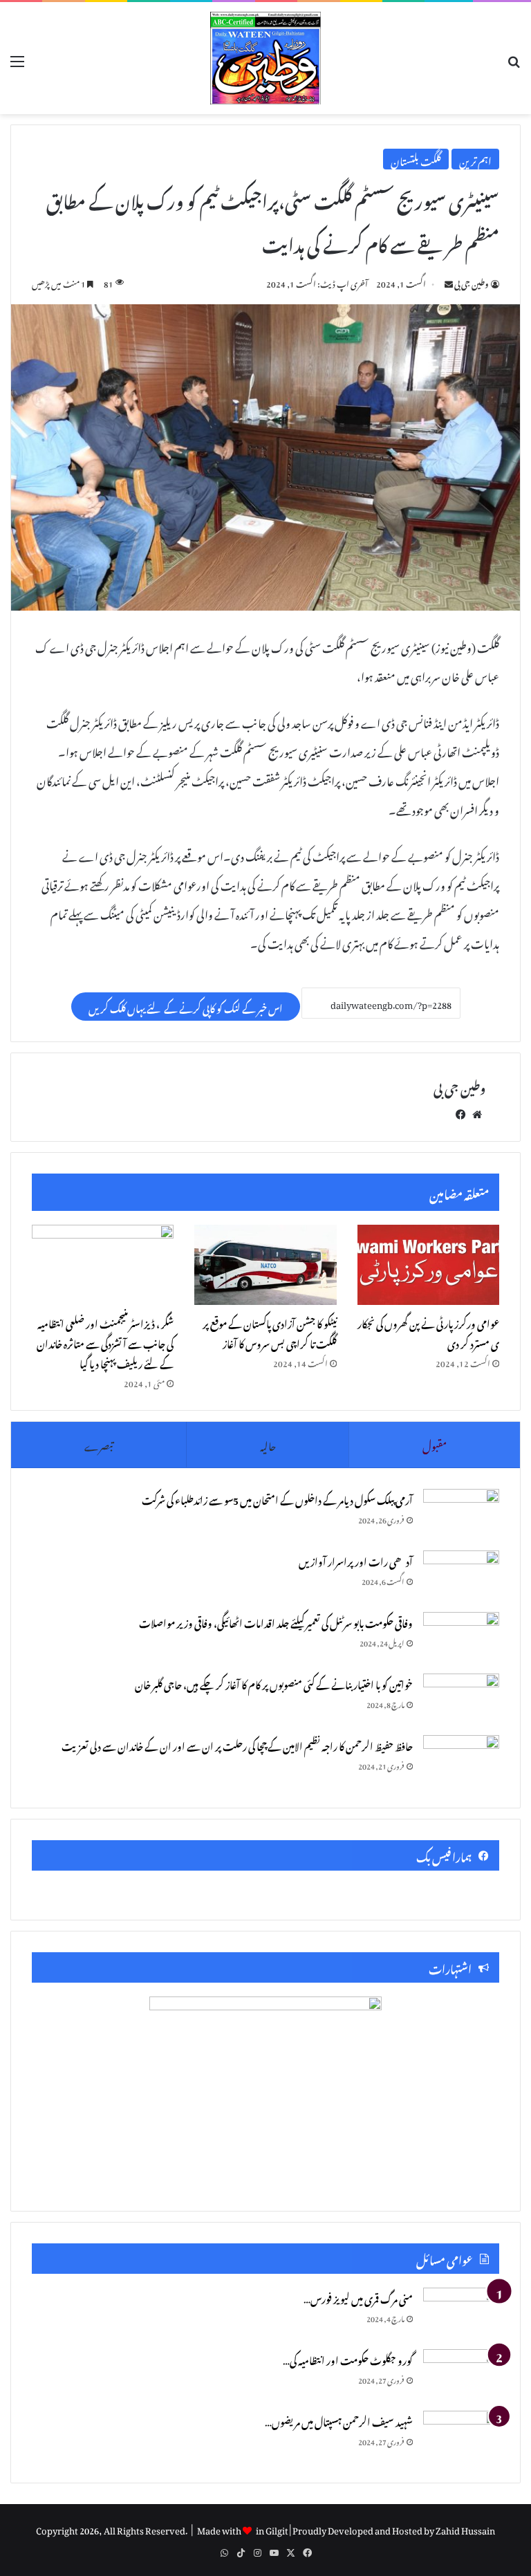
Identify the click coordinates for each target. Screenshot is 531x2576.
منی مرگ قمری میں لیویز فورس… (358, 2297)
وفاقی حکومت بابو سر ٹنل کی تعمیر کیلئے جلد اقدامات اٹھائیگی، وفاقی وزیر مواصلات (276, 1621)
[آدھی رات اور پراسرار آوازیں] (461, 1576)
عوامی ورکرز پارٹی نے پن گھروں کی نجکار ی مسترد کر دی (428, 1332)
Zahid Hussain (465, 2529)
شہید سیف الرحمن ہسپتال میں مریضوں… (339, 2420)
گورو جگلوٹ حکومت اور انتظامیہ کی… (348, 2359)
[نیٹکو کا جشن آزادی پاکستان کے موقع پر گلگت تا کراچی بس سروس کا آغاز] (265, 1265)
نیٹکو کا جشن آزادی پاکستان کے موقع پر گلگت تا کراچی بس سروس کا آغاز (270, 1332)
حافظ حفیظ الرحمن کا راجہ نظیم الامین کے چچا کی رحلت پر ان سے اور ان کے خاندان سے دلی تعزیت (237, 1744)
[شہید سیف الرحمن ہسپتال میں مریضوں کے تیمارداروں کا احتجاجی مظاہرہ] (461, 2436)
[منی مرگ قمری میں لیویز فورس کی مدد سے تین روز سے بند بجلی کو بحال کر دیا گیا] (461, 2314)
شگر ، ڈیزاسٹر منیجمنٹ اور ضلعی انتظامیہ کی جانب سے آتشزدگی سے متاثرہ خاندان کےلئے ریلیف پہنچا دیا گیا (105, 1342)
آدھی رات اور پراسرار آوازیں (356, 1560)
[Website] (477, 1112)
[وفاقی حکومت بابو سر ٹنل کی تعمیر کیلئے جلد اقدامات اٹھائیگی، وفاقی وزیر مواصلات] (461, 1638)
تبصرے (99, 1444)
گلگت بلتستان (416, 159)
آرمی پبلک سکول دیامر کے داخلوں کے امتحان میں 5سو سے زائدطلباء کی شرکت (277, 1498)
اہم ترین (475, 159)
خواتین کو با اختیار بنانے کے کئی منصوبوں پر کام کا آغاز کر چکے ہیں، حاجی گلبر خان (274, 1683)
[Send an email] (449, 282)
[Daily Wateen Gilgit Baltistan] (265, 58)
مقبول (435, 1444)
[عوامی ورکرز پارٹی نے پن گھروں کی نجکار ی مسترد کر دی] (428, 1265)
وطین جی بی (472, 282)
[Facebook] (460, 1112)
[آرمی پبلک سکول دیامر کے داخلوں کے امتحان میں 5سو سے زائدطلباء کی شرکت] (461, 1515)
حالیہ (268, 1444)
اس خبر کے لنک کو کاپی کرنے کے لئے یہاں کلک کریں (186, 1007)
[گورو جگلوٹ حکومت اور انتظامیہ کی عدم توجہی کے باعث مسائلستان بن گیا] (461, 2375)
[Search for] (514, 64)
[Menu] (17, 63)
